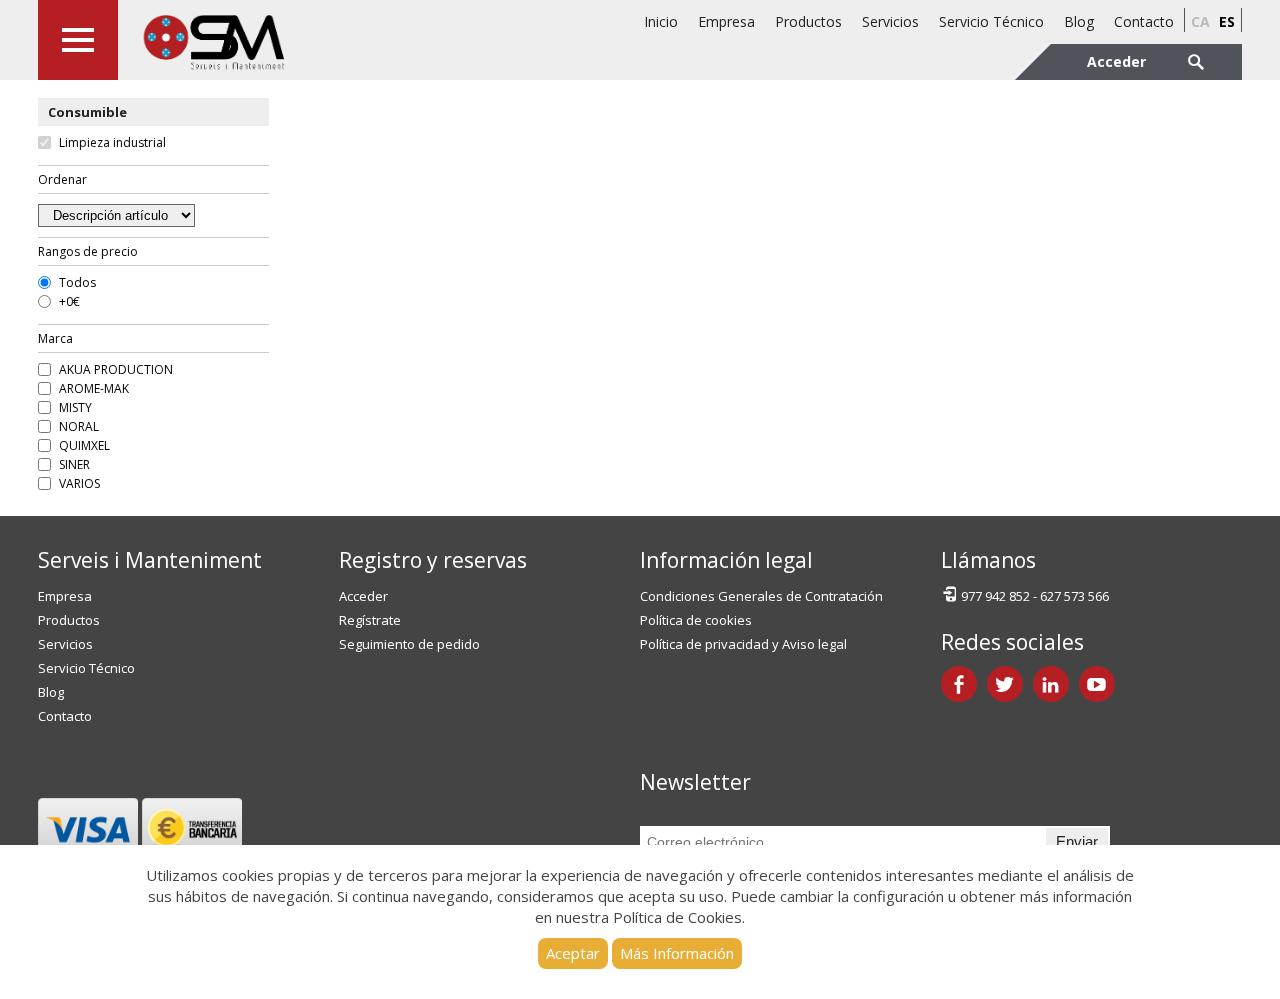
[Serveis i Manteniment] (213, 40)
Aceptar (573, 953)
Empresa (726, 21)
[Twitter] (1005, 684)
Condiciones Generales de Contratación (761, 596)
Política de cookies (696, 620)
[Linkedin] (1051, 684)
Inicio (661, 21)
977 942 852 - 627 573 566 (1035, 596)
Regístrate (370, 620)
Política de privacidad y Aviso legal (743, 644)
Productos (808, 21)
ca (1200, 21)
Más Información (677, 953)
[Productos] (78, 40)
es (1227, 21)
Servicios (890, 21)
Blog (1079, 21)
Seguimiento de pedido (409, 644)
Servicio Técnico (991, 21)
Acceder (363, 596)
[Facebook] (959, 684)
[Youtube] (1097, 684)
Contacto (1144, 21)
